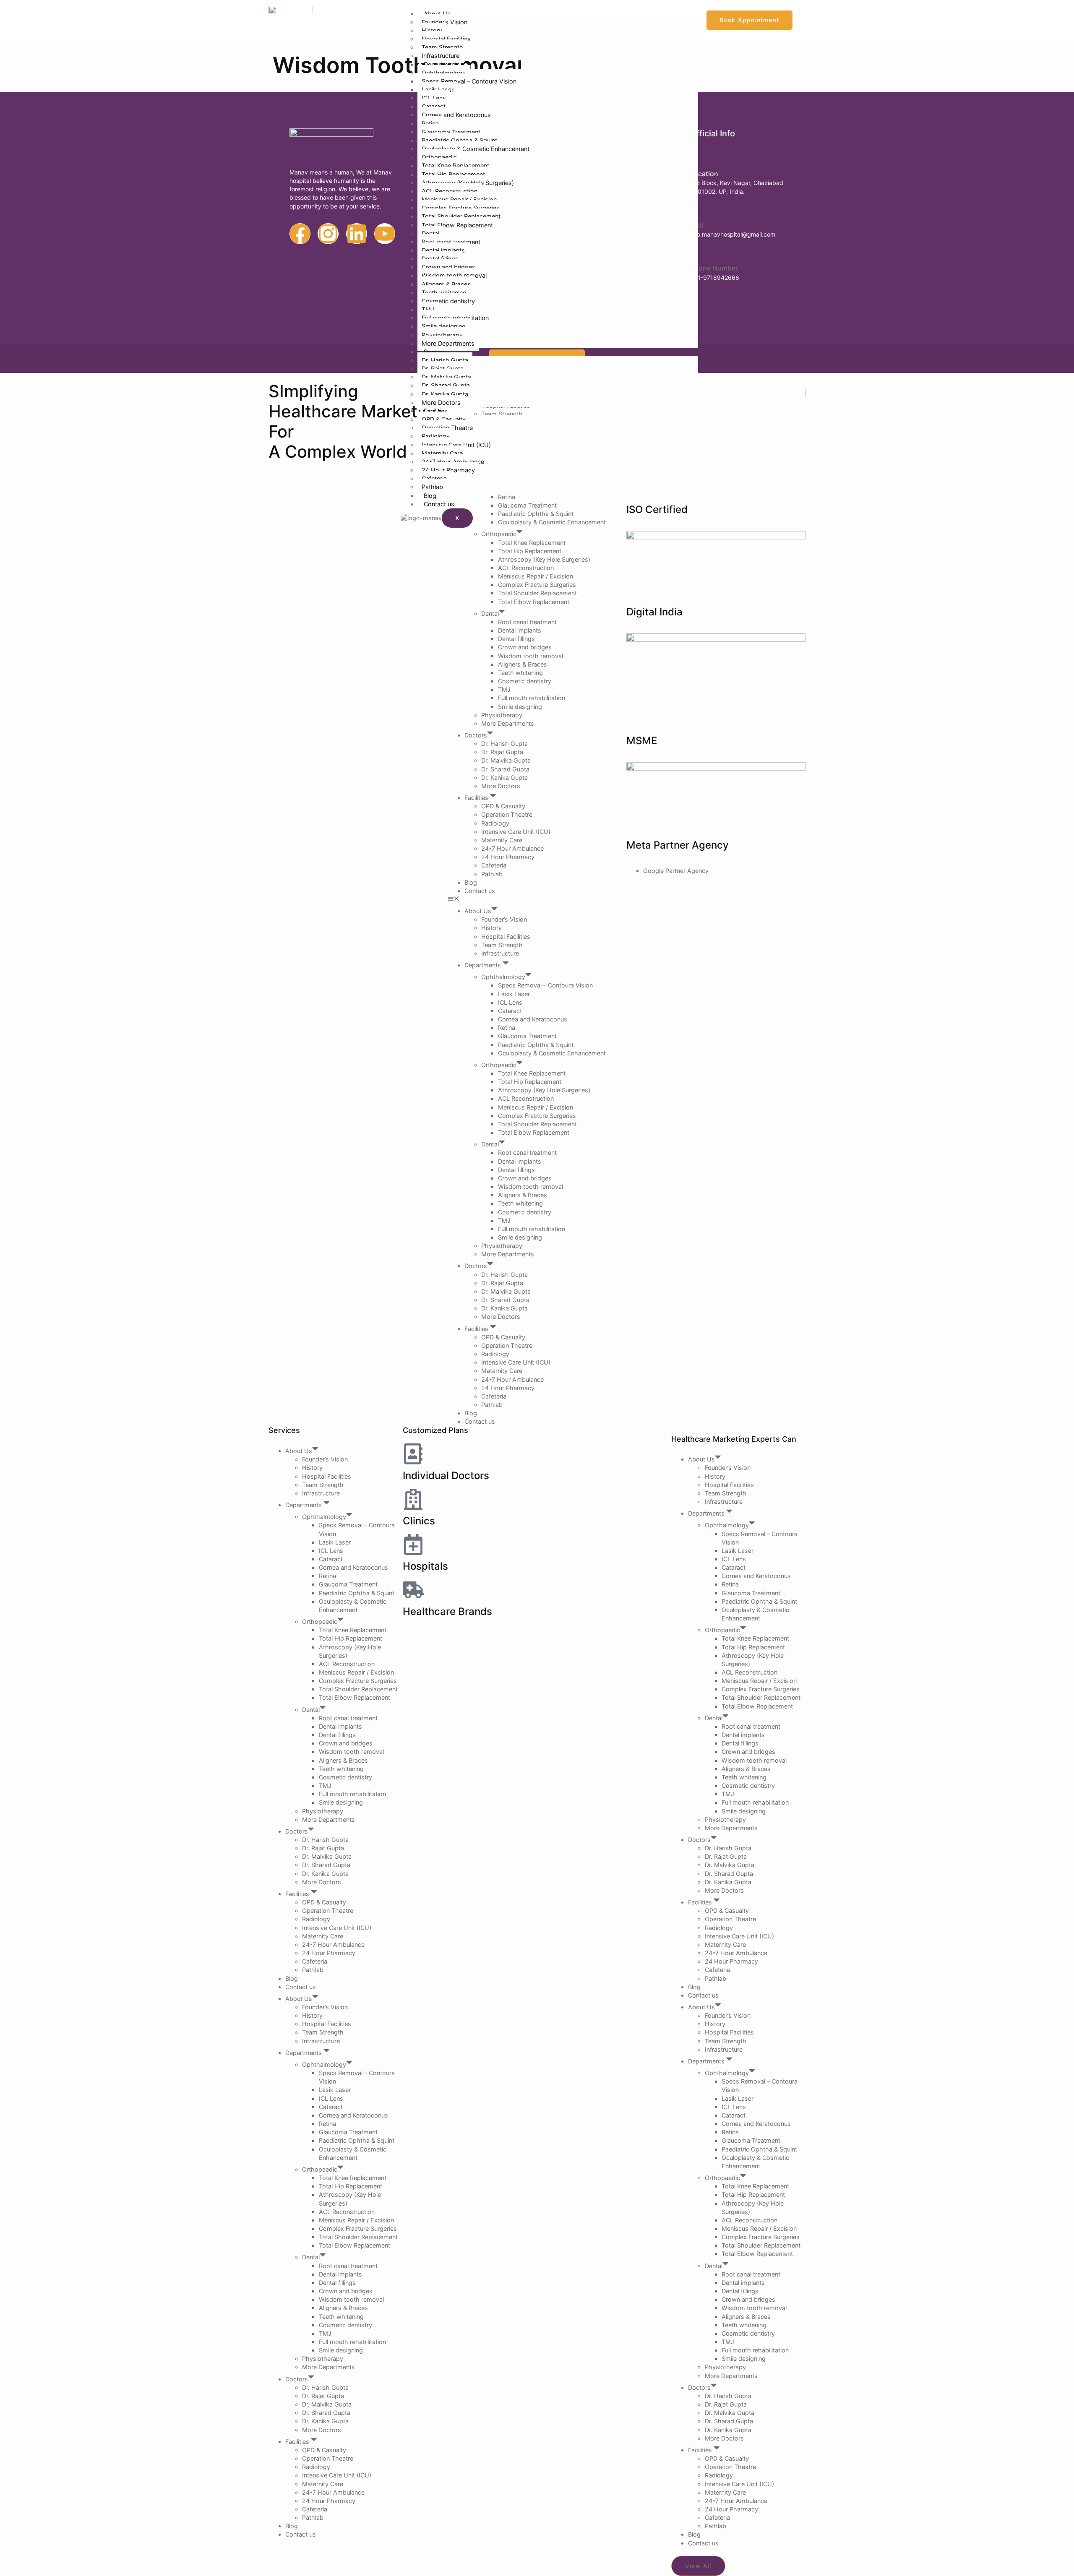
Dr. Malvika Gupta (446, 377)
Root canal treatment (451, 242)
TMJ (428, 309)
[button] (537, 899)
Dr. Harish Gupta (445, 360)
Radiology (436, 436)
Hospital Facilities (446, 39)
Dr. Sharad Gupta (446, 385)
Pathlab (432, 487)
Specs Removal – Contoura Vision (469, 81)
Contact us (439, 504)
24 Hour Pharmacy (448, 470)
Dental (430, 233)
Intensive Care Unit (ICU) (456, 445)
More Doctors (441, 402)
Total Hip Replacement (453, 174)
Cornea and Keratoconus (456, 115)
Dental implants (443, 250)
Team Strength (442, 47)
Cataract (434, 106)
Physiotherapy (442, 335)
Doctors (435, 352)
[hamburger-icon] (685, 16)
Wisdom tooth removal (454, 275)
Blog (430, 496)
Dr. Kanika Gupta (445, 394)
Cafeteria (434, 478)
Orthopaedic (439, 157)
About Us (437, 14)
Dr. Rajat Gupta (443, 369)
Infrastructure (441, 56)
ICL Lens (434, 98)
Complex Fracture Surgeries (461, 208)
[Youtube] (385, 234)
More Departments (448, 343)
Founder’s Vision (444, 22)
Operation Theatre (447, 428)
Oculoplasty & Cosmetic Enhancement (476, 149)
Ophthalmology (444, 73)
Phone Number (714, 268)
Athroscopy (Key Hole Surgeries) (468, 183)
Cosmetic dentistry (448, 301)
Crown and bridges (448, 267)
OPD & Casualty (444, 419)
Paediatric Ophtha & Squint (459, 140)
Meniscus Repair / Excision (459, 199)
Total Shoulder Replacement (461, 216)
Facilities (437, 411)
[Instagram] (328, 234)
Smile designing (444, 326)
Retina (430, 124)
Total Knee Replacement (455, 165)
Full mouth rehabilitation (455, 318)
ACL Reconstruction (450, 191)
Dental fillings (440, 259)
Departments (443, 64)
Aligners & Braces (446, 284)
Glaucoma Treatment (451, 132)
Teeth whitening (444, 293)
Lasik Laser (438, 90)
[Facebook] (300, 234)
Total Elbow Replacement (457, 225)
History (432, 30)
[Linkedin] (357, 234)
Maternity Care (442, 453)
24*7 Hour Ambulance (453, 462)
